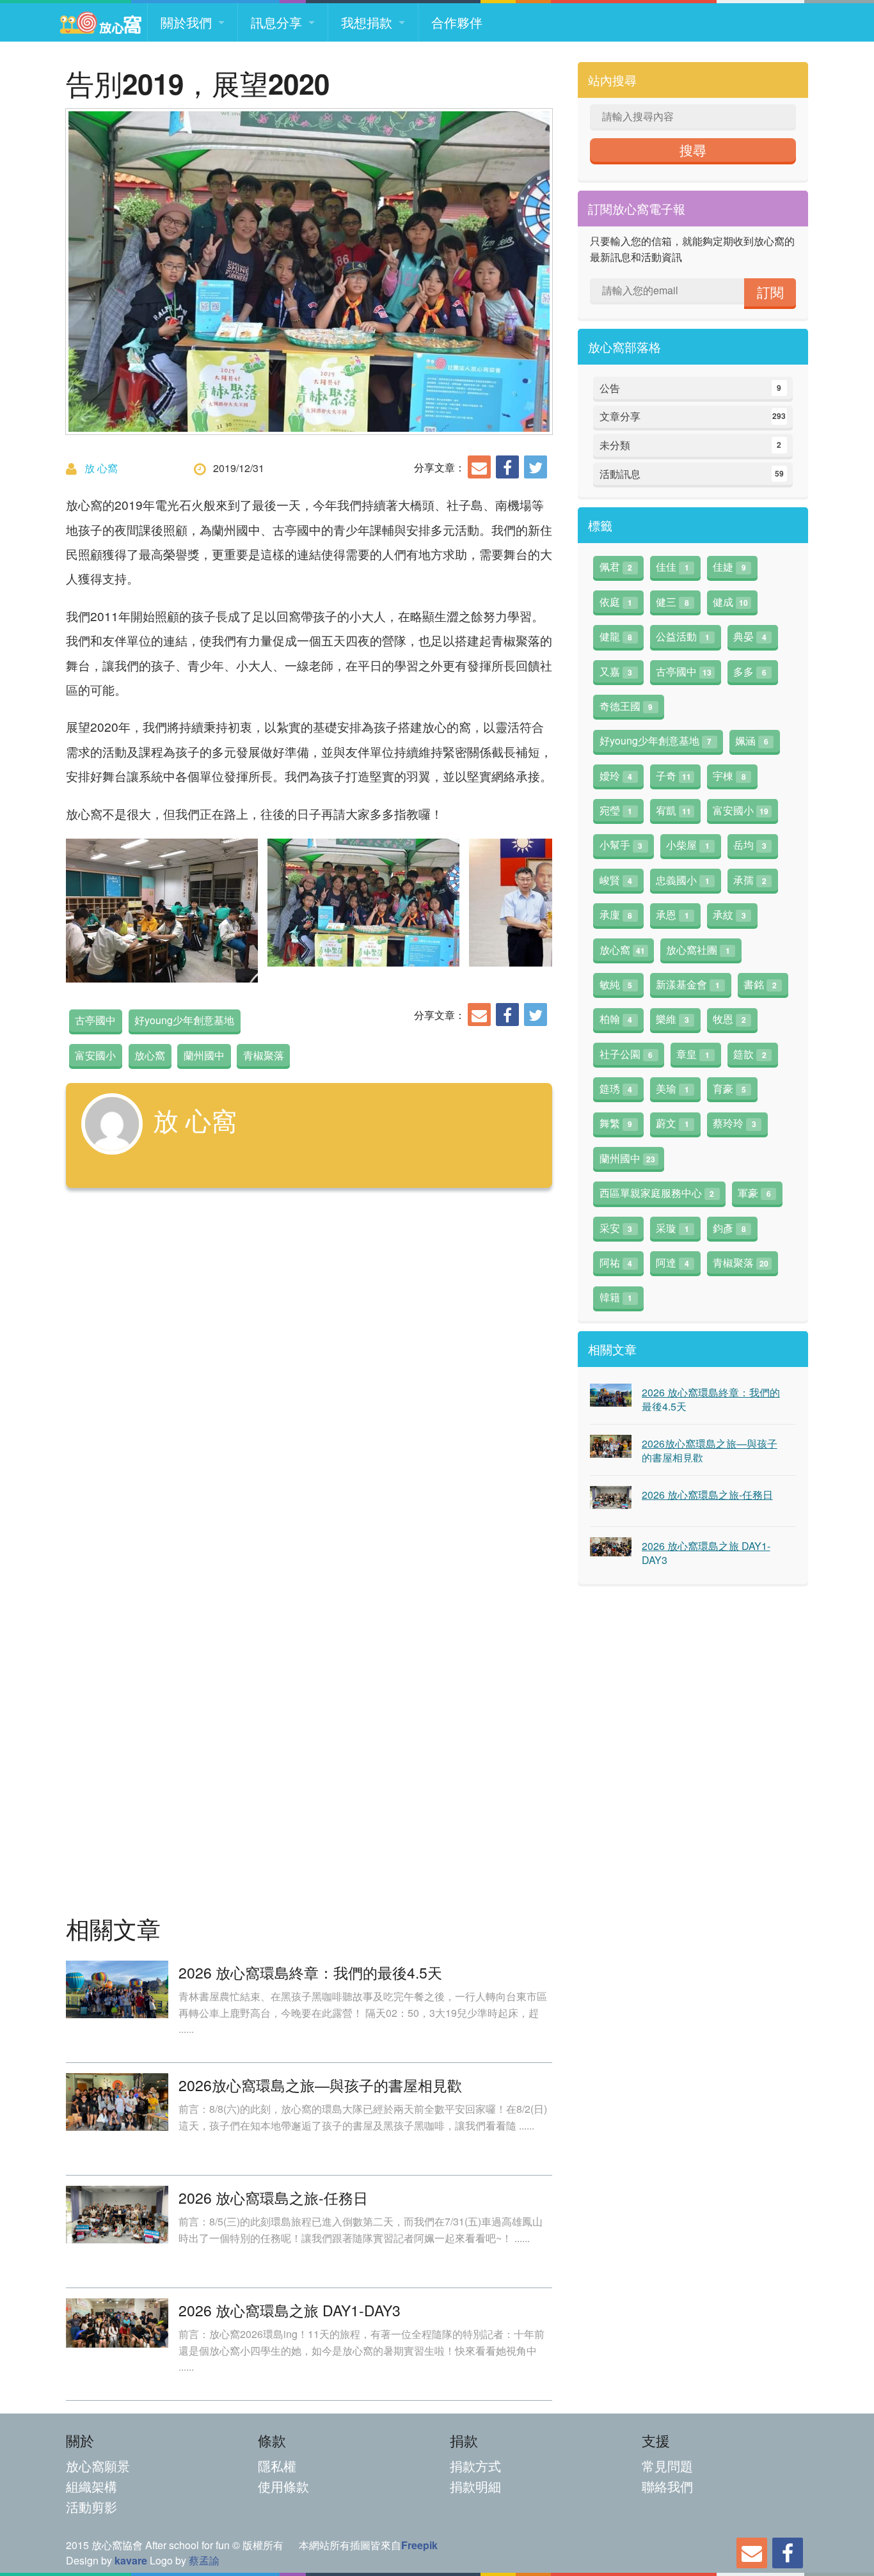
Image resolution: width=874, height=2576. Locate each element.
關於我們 (186, 22)
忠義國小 (683, 880)
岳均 (750, 845)
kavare (131, 2560)
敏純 (616, 984)
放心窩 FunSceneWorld (100, 22)
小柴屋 (688, 845)
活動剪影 (91, 2507)
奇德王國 (626, 706)
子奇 (673, 776)
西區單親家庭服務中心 (657, 1193)
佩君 (616, 566)
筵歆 (750, 1054)
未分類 (691, 445)
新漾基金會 (688, 984)
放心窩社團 (698, 950)
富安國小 (95, 1055)
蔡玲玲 (735, 1123)
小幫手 (621, 845)
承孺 (750, 880)
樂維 (672, 1019)
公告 (691, 388)
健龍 (616, 636)
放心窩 (150, 1055)
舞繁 (616, 1123)
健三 (672, 602)
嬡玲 (616, 776)
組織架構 (91, 2486)
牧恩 (729, 1019)
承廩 (616, 914)
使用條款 (283, 2486)
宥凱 (673, 810)
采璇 (672, 1228)
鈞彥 (729, 1228)
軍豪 (754, 1193)
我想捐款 (367, 22)
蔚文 (672, 1123)
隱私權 (277, 2466)
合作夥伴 (457, 22)
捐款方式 (475, 2466)
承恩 (672, 914)
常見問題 (667, 2466)
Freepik (419, 2545)
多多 (750, 671)
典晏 (750, 636)
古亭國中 (95, 1020)
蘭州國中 (204, 1055)
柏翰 (616, 1019)
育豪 (729, 1088)
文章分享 (693, 416)
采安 (616, 1228)
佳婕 (729, 566)
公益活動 (683, 636)
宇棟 (729, 776)
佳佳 (672, 566)
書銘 (760, 984)
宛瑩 (616, 810)
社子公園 (626, 1054)
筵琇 (616, 1088)
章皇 (693, 1054)
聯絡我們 (667, 2486)
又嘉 (616, 671)
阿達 (672, 1262)
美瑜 (672, 1088)
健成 (730, 602)
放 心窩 (101, 468)
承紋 (729, 914)
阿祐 (616, 1262)
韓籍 (616, 1297)
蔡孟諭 (204, 2560)
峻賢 (616, 880)
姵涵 (752, 740)
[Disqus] (309, 1379)
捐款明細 (475, 2486)
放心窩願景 (98, 2466)
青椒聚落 (264, 1055)
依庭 (616, 602)
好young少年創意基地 (184, 1020)
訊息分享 (276, 22)
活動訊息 (692, 474)
